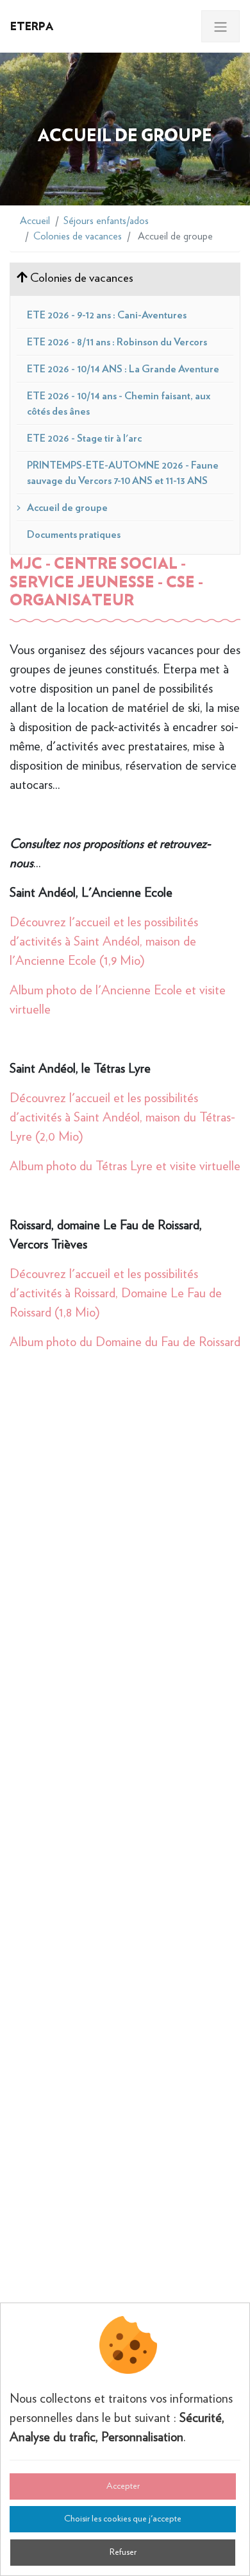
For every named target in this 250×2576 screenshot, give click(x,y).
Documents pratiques (74, 535)
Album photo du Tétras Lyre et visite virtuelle (125, 1166)
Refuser (123, 2552)
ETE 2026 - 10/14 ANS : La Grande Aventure (123, 369)
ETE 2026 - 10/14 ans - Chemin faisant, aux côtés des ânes (119, 404)
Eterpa (32, 26)
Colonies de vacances (78, 236)
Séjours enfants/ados (106, 221)
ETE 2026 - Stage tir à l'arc (84, 438)
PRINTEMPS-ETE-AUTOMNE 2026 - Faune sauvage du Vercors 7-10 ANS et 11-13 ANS (123, 473)
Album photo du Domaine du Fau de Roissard (125, 1342)
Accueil (35, 221)
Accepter (123, 2486)
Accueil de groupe (67, 508)
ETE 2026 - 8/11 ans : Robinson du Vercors (117, 342)
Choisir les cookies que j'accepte (123, 2519)
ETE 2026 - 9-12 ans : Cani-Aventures (107, 315)
